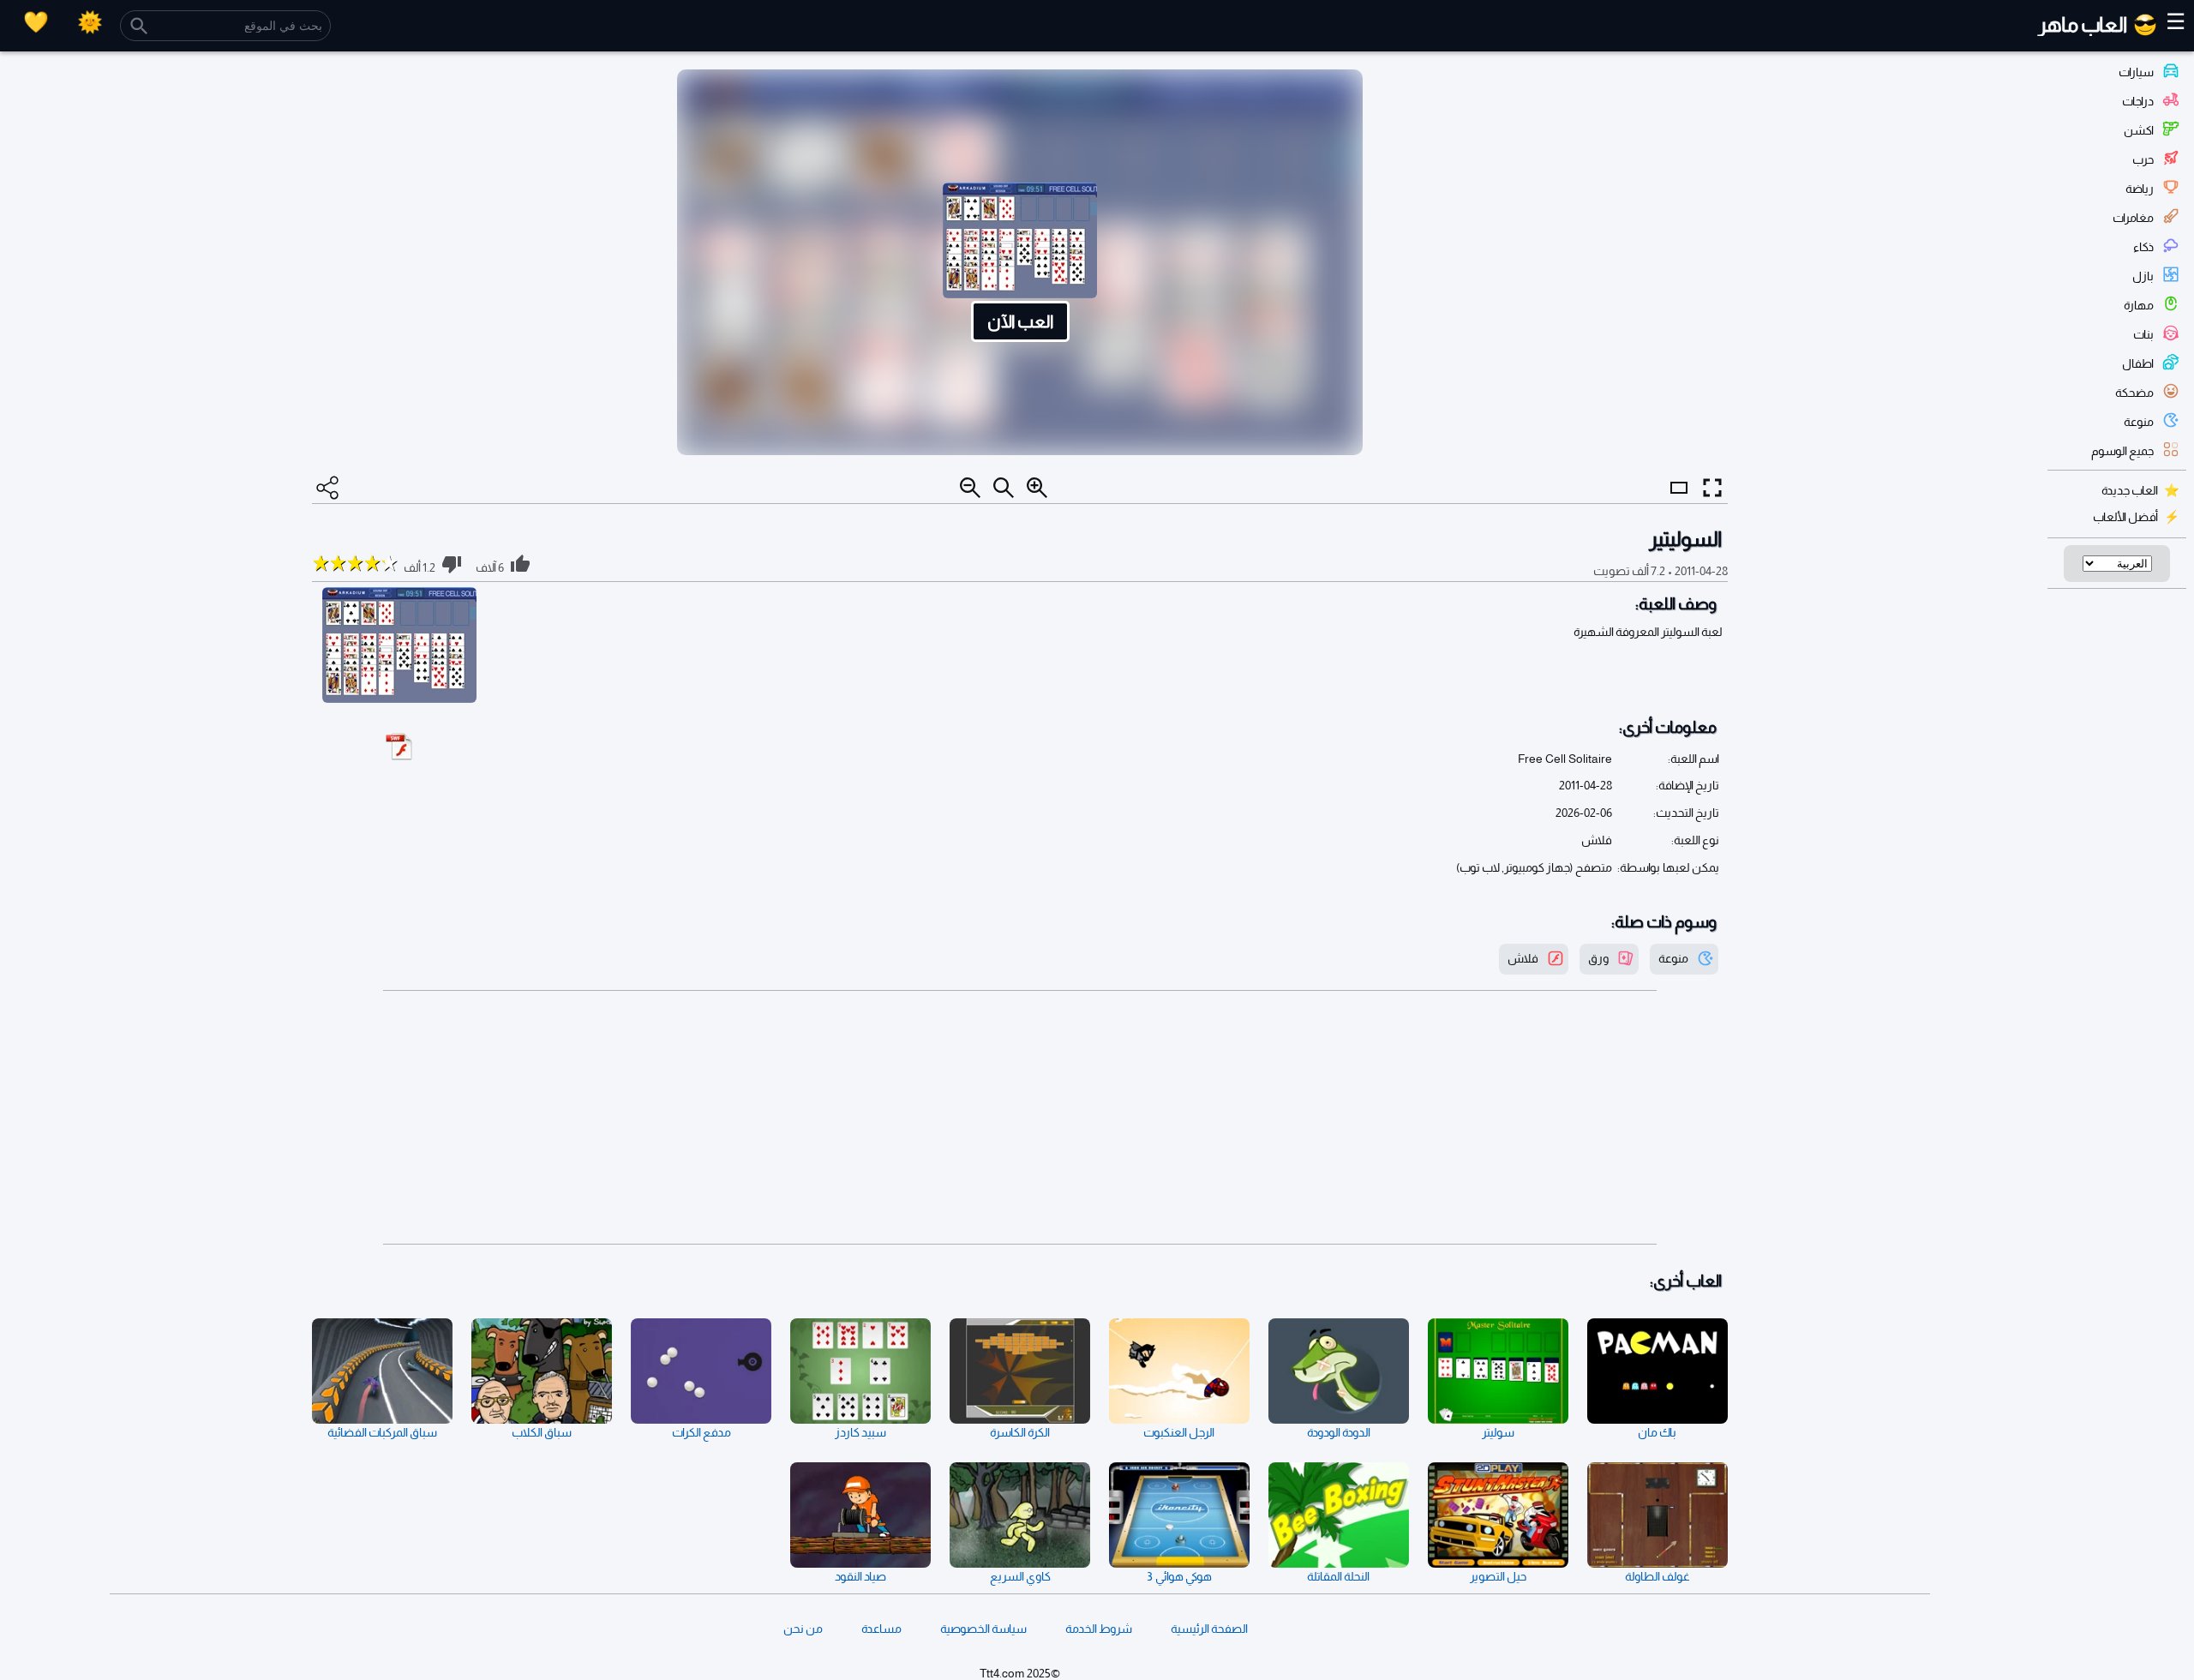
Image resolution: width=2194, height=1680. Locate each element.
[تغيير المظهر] (90, 22)
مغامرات (2133, 218)
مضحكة (2134, 393)
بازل (2143, 276)
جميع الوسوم (2122, 451)
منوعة (2139, 422)
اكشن (2139, 130)
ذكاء (2143, 247)
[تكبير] (1037, 488)
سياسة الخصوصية (983, 1629)
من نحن (803, 1629)
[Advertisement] (1020, 1118)
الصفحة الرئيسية (1209, 1629)
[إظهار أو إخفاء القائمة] (1679, 503)
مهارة (2139, 305)
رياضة (2140, 189)
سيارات (2136, 72)
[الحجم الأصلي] (1004, 488)
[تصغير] (970, 488)
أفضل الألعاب (2125, 517)
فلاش (1523, 958)
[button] (1020, 262)
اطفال (2138, 363)
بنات (2143, 334)
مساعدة (881, 1629)
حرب (2143, 159)
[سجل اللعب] (36, 22)
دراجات (2138, 101)
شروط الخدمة (1099, 1629)
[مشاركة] (327, 488)
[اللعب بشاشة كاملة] (1712, 488)
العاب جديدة (2130, 490)
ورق (1598, 958)
